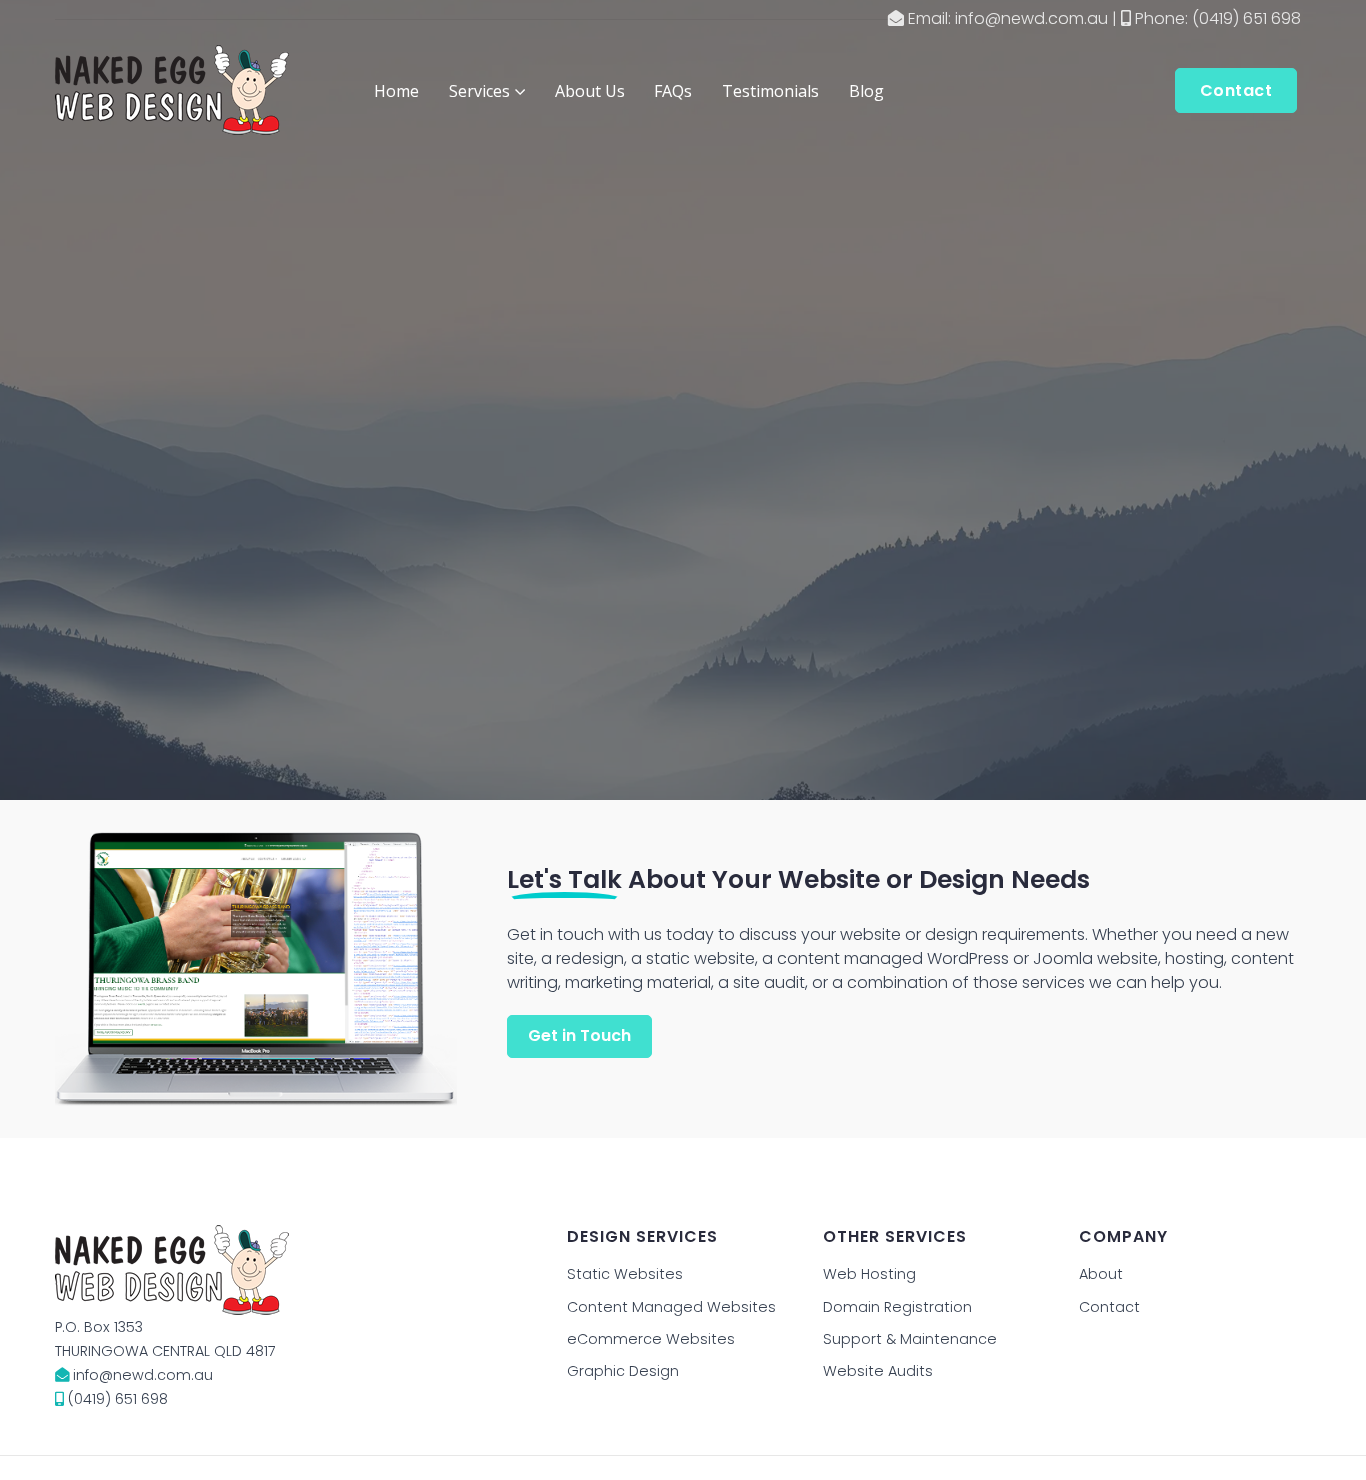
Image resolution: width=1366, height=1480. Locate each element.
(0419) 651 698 (1246, 18)
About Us (590, 91)
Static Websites (625, 1274)
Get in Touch (579, 1035)
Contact (1109, 1307)
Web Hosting (869, 1274)
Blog (866, 91)
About (1101, 1274)
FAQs (673, 91)
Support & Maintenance (910, 1339)
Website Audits (878, 1371)
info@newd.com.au (1031, 18)
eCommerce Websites (651, 1339)
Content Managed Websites (671, 1307)
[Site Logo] (172, 90)
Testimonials (770, 91)
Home (396, 91)
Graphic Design (623, 1371)
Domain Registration (897, 1307)
